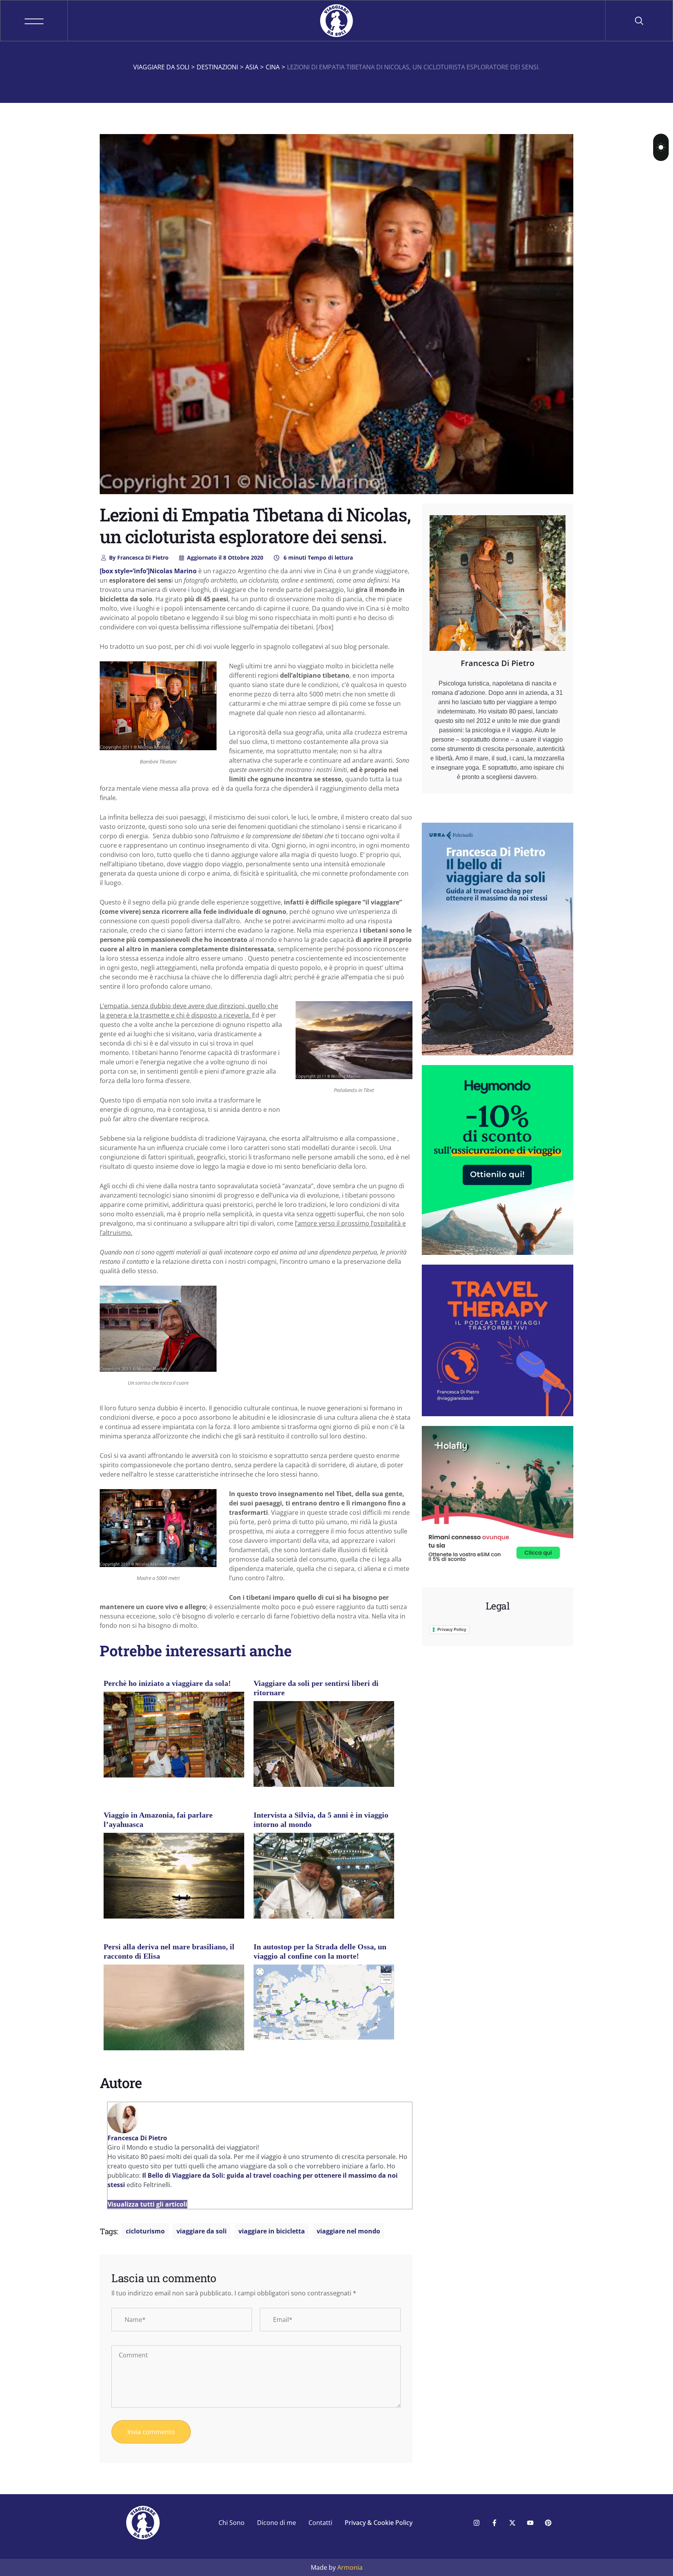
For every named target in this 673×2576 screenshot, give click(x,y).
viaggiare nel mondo (348, 2231)
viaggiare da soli (202, 2231)
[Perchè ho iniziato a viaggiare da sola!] (174, 1739)
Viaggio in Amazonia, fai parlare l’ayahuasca (158, 1820)
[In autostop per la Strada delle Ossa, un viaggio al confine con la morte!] (324, 2002)
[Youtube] (530, 2523)
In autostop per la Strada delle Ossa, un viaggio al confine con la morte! (320, 1951)
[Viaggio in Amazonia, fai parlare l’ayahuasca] (174, 1879)
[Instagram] (476, 2523)
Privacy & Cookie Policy (379, 2523)
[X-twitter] (512, 2523)
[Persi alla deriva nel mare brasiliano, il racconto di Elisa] (174, 2011)
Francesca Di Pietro (139, 557)
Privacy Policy (452, 1629)
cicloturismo (145, 2231)
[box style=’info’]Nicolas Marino (148, 571)
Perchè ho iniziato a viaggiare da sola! (167, 1683)
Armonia (350, 2567)
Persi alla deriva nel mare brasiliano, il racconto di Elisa (169, 1951)
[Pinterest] (548, 2523)
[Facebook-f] (494, 2523)
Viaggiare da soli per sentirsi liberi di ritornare (316, 1688)
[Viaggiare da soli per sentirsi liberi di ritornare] (324, 1747)
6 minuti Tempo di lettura (317, 557)
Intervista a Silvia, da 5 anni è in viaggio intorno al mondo (321, 1820)
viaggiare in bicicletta (272, 2231)
